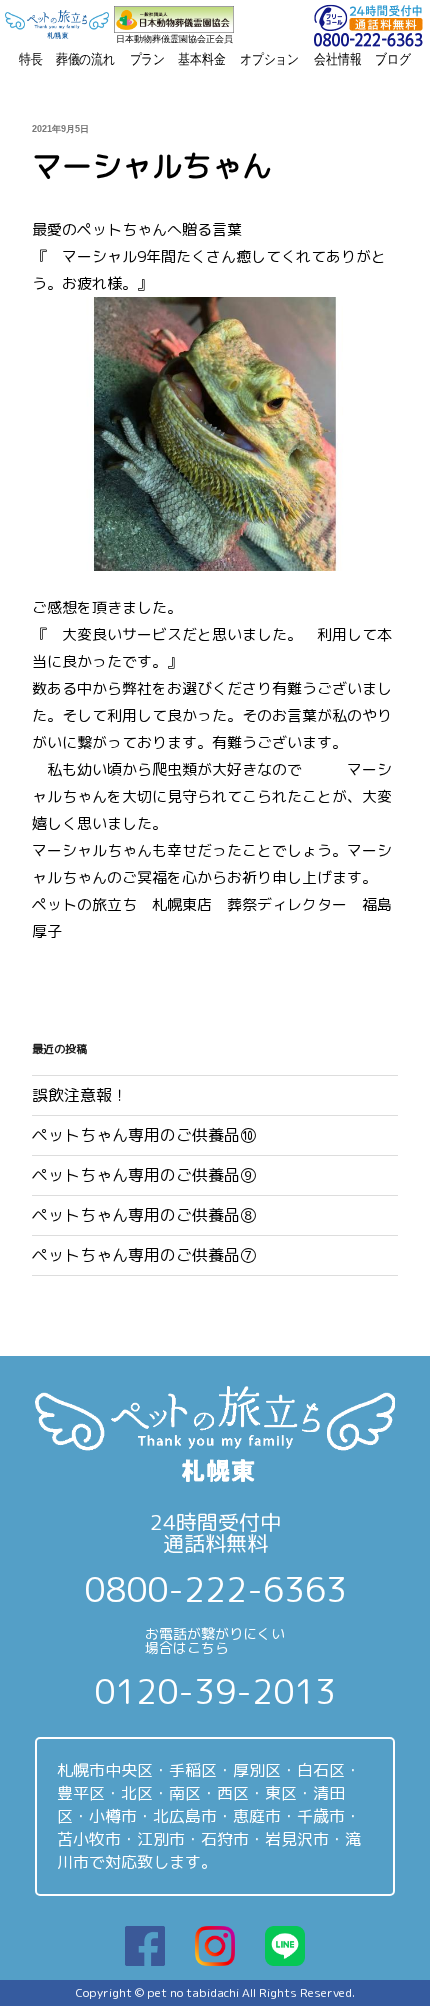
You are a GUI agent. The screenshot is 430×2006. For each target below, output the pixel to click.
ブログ (393, 59)
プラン (147, 59)
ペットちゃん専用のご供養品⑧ (144, 1215)
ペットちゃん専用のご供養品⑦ (144, 1255)
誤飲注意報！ (80, 1095)
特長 (31, 59)
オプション (269, 59)
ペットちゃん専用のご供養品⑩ (144, 1135)
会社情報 (337, 59)
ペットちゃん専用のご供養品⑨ (144, 1175)
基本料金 (201, 59)
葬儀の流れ (85, 59)
